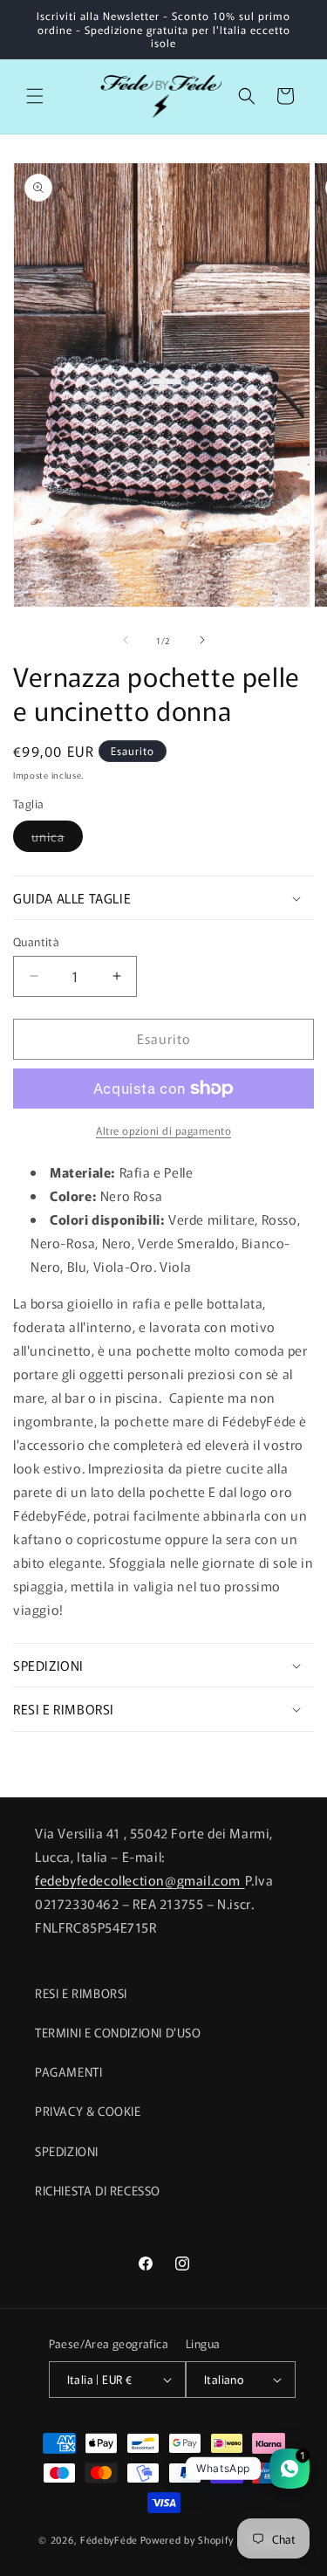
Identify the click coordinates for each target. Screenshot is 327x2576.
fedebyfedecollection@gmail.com (140, 1880)
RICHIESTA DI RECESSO (98, 2190)
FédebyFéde (109, 2538)
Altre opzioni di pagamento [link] (163, 1130)
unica (57, 839)
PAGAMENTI (68, 2071)
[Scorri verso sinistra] (126, 640)
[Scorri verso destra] (202, 640)
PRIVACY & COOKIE (88, 2111)
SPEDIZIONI (67, 2151)
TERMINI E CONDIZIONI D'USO (118, 2032)
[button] (35, 96)
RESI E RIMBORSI (81, 1993)
